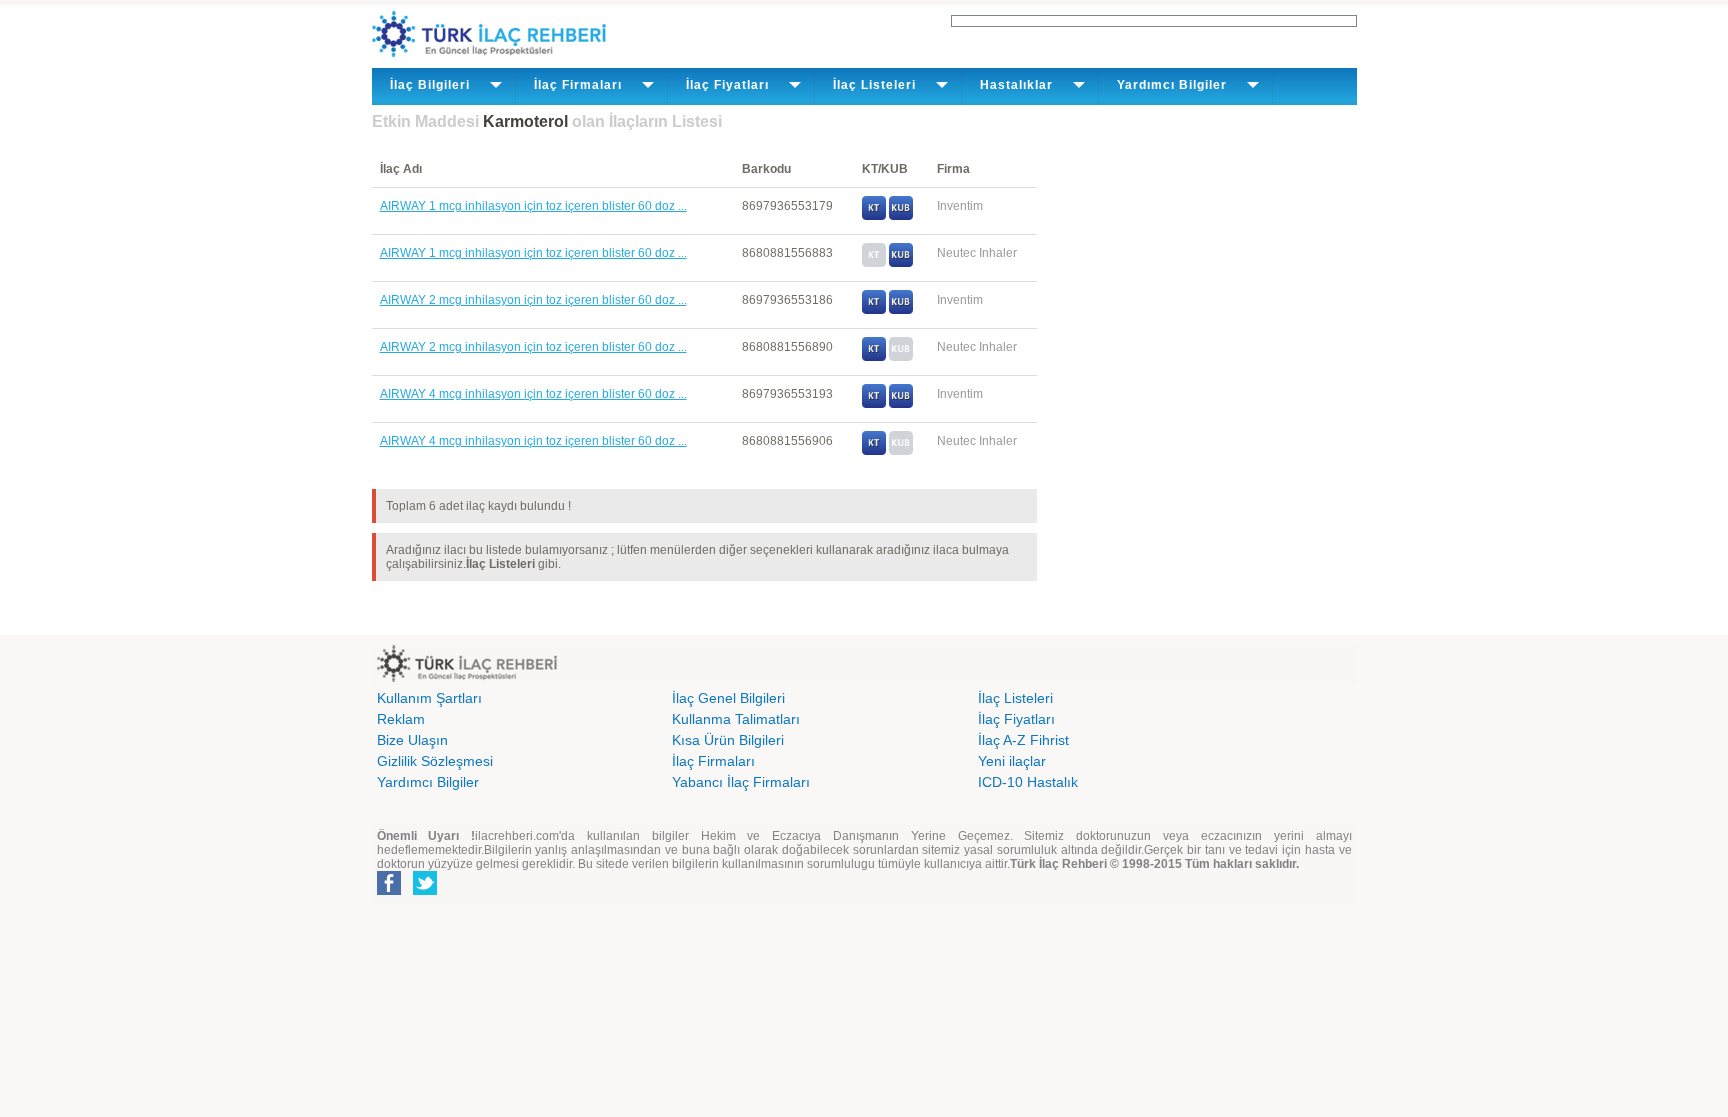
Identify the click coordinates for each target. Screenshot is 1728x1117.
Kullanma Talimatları (736, 719)
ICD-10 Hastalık (1028, 782)
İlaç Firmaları (713, 761)
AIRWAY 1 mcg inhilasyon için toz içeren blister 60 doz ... (533, 206)
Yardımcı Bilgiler (428, 782)
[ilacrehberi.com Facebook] (389, 891)
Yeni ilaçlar (1012, 761)
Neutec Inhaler (977, 253)
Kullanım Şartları (429, 698)
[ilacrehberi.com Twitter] (425, 891)
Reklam (401, 719)
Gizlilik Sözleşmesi (435, 761)
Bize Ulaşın (412, 740)
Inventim (960, 206)
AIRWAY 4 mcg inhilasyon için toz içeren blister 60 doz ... (533, 394)
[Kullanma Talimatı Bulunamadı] (874, 263)
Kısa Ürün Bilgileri (728, 740)
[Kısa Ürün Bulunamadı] (901, 357)
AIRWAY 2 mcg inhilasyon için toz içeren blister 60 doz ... (533, 300)
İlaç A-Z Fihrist (1023, 740)
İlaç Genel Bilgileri (728, 698)
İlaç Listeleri (1015, 698)
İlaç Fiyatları (1016, 719)
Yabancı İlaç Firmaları (741, 782)
